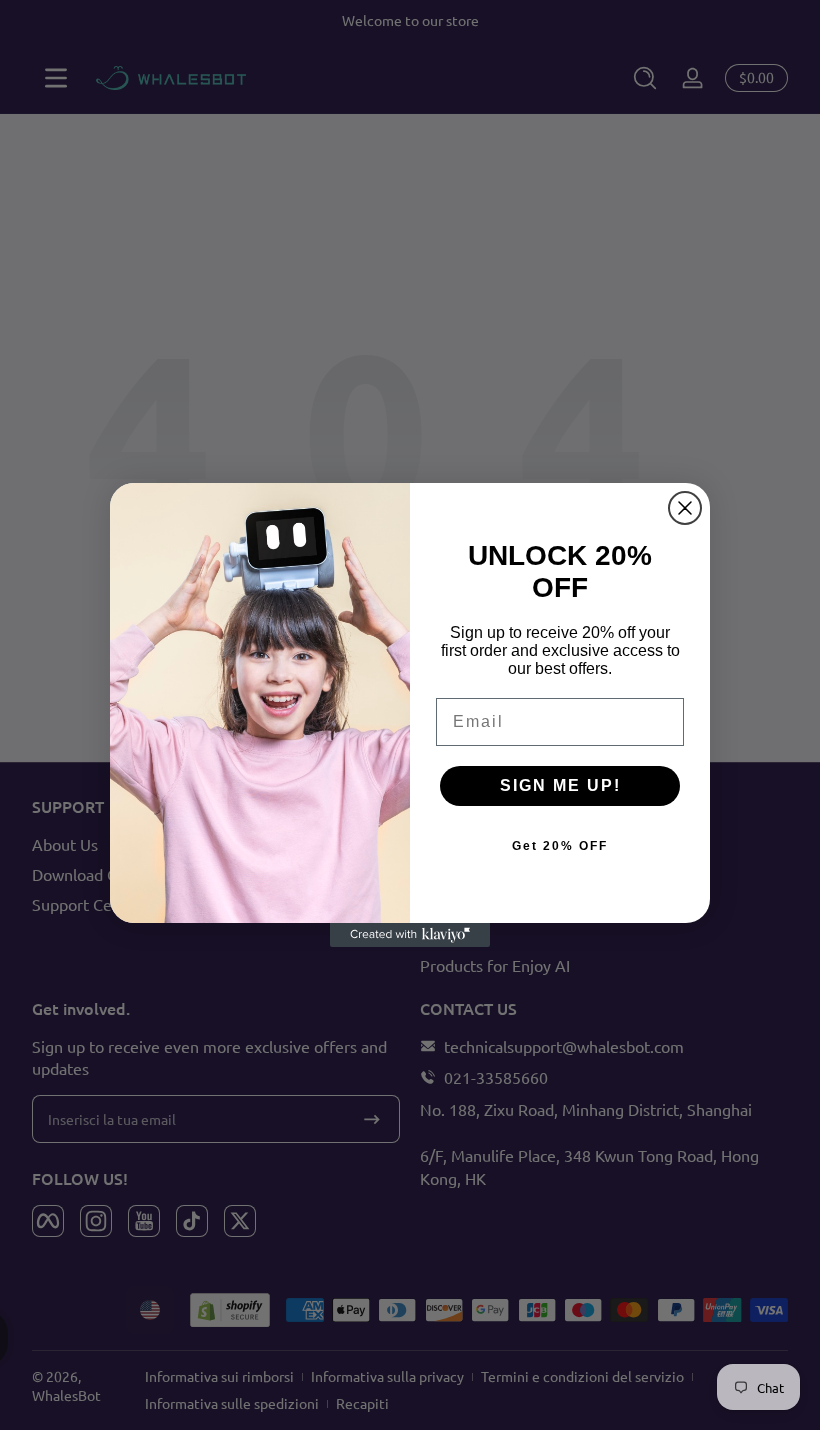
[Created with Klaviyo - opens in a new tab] (410, 935)
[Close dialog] (685, 508)
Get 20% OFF (560, 846)
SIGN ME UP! (560, 785)
